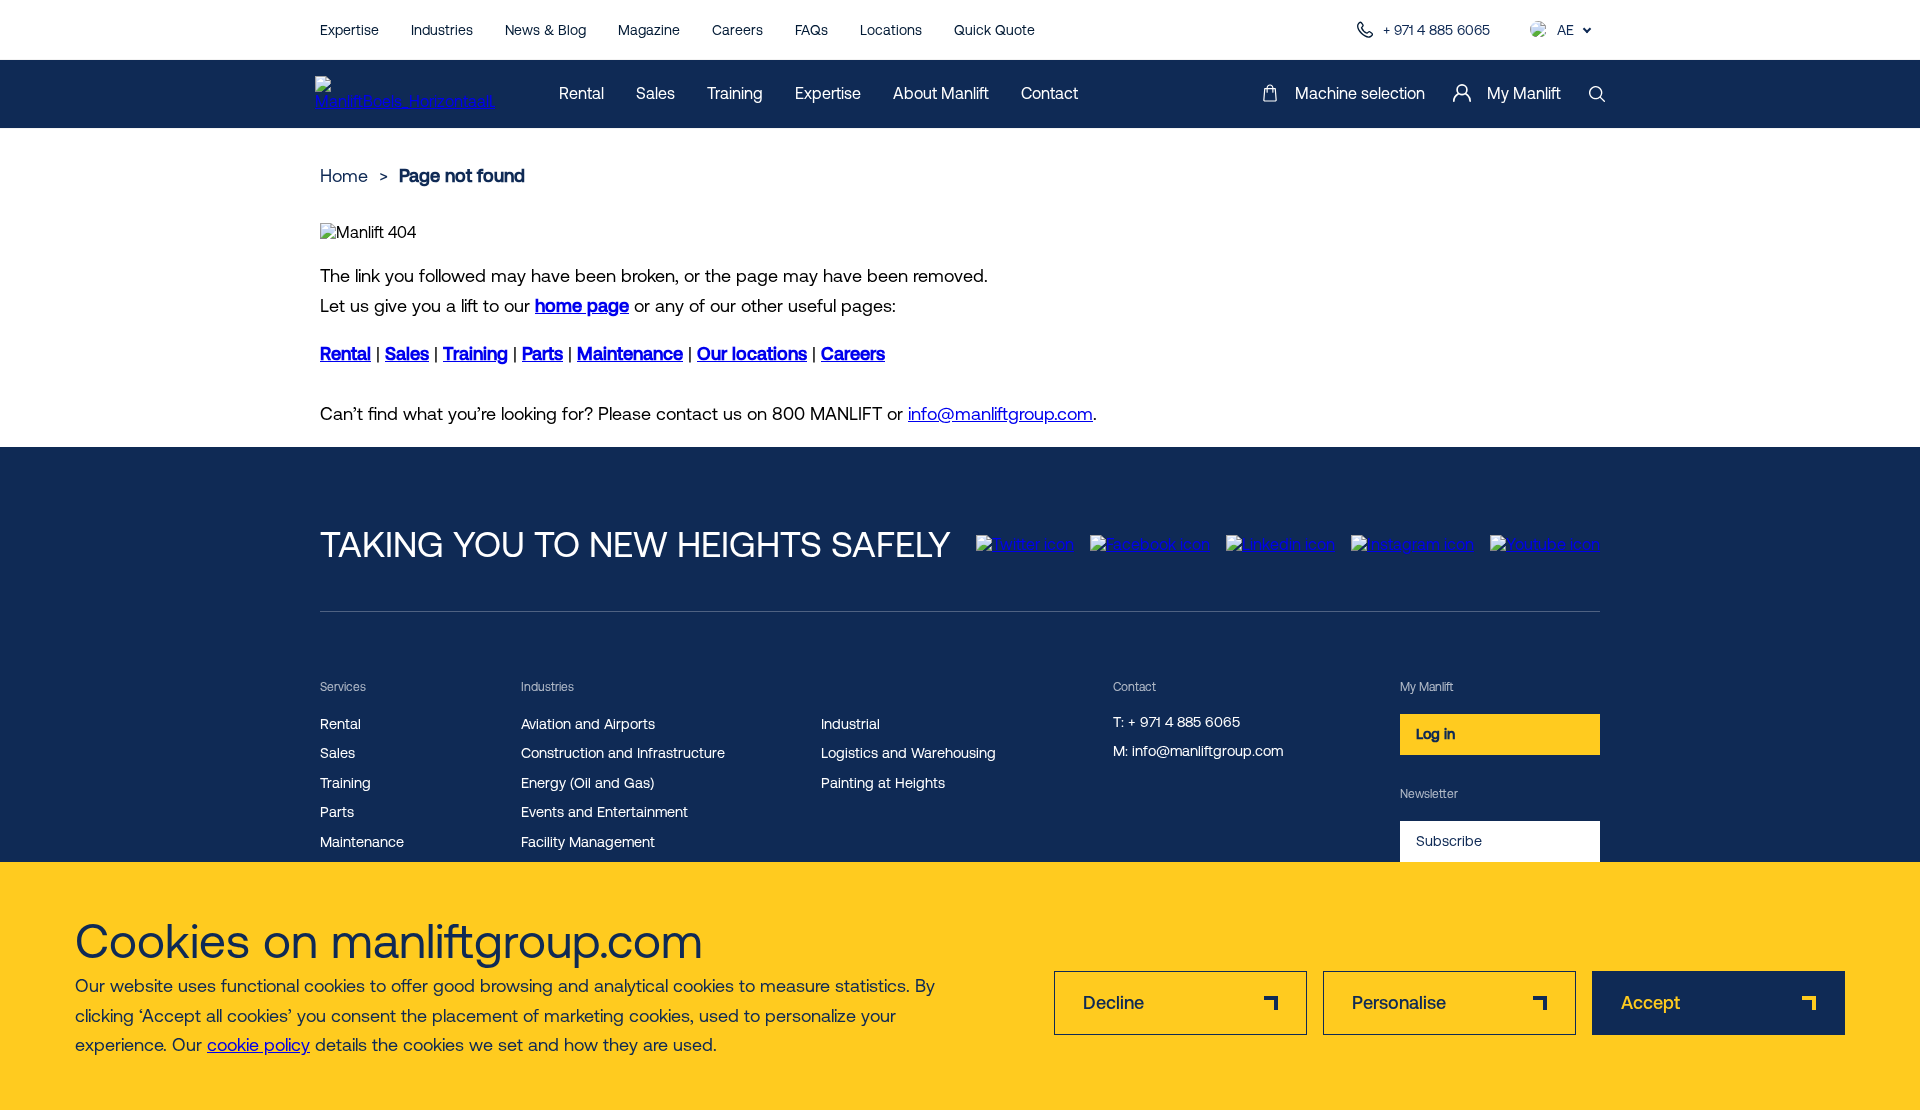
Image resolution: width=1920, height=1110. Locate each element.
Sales (655, 93)
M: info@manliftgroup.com (1198, 751)
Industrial (850, 724)
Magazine (649, 30)
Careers (737, 30)
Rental (581, 93)
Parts (542, 353)
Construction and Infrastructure (623, 753)
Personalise (1399, 1002)
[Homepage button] (405, 94)
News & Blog (545, 30)
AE (1565, 30)
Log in (1435, 734)
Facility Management (588, 842)
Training (735, 93)
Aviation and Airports (588, 724)
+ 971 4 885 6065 (1436, 30)
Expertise (349, 30)
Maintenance (630, 353)
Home (344, 175)
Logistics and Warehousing (908, 753)
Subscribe (1449, 841)
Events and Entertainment (604, 812)
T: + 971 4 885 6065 (1176, 722)
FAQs (811, 30)
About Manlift (941, 93)
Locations (891, 30)
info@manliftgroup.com (1000, 413)
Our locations (752, 353)
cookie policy (258, 1044)
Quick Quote (994, 30)
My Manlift (1524, 93)
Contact (1049, 93)
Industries (442, 30)
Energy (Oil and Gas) (587, 783)
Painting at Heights (883, 783)
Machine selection (1360, 93)
